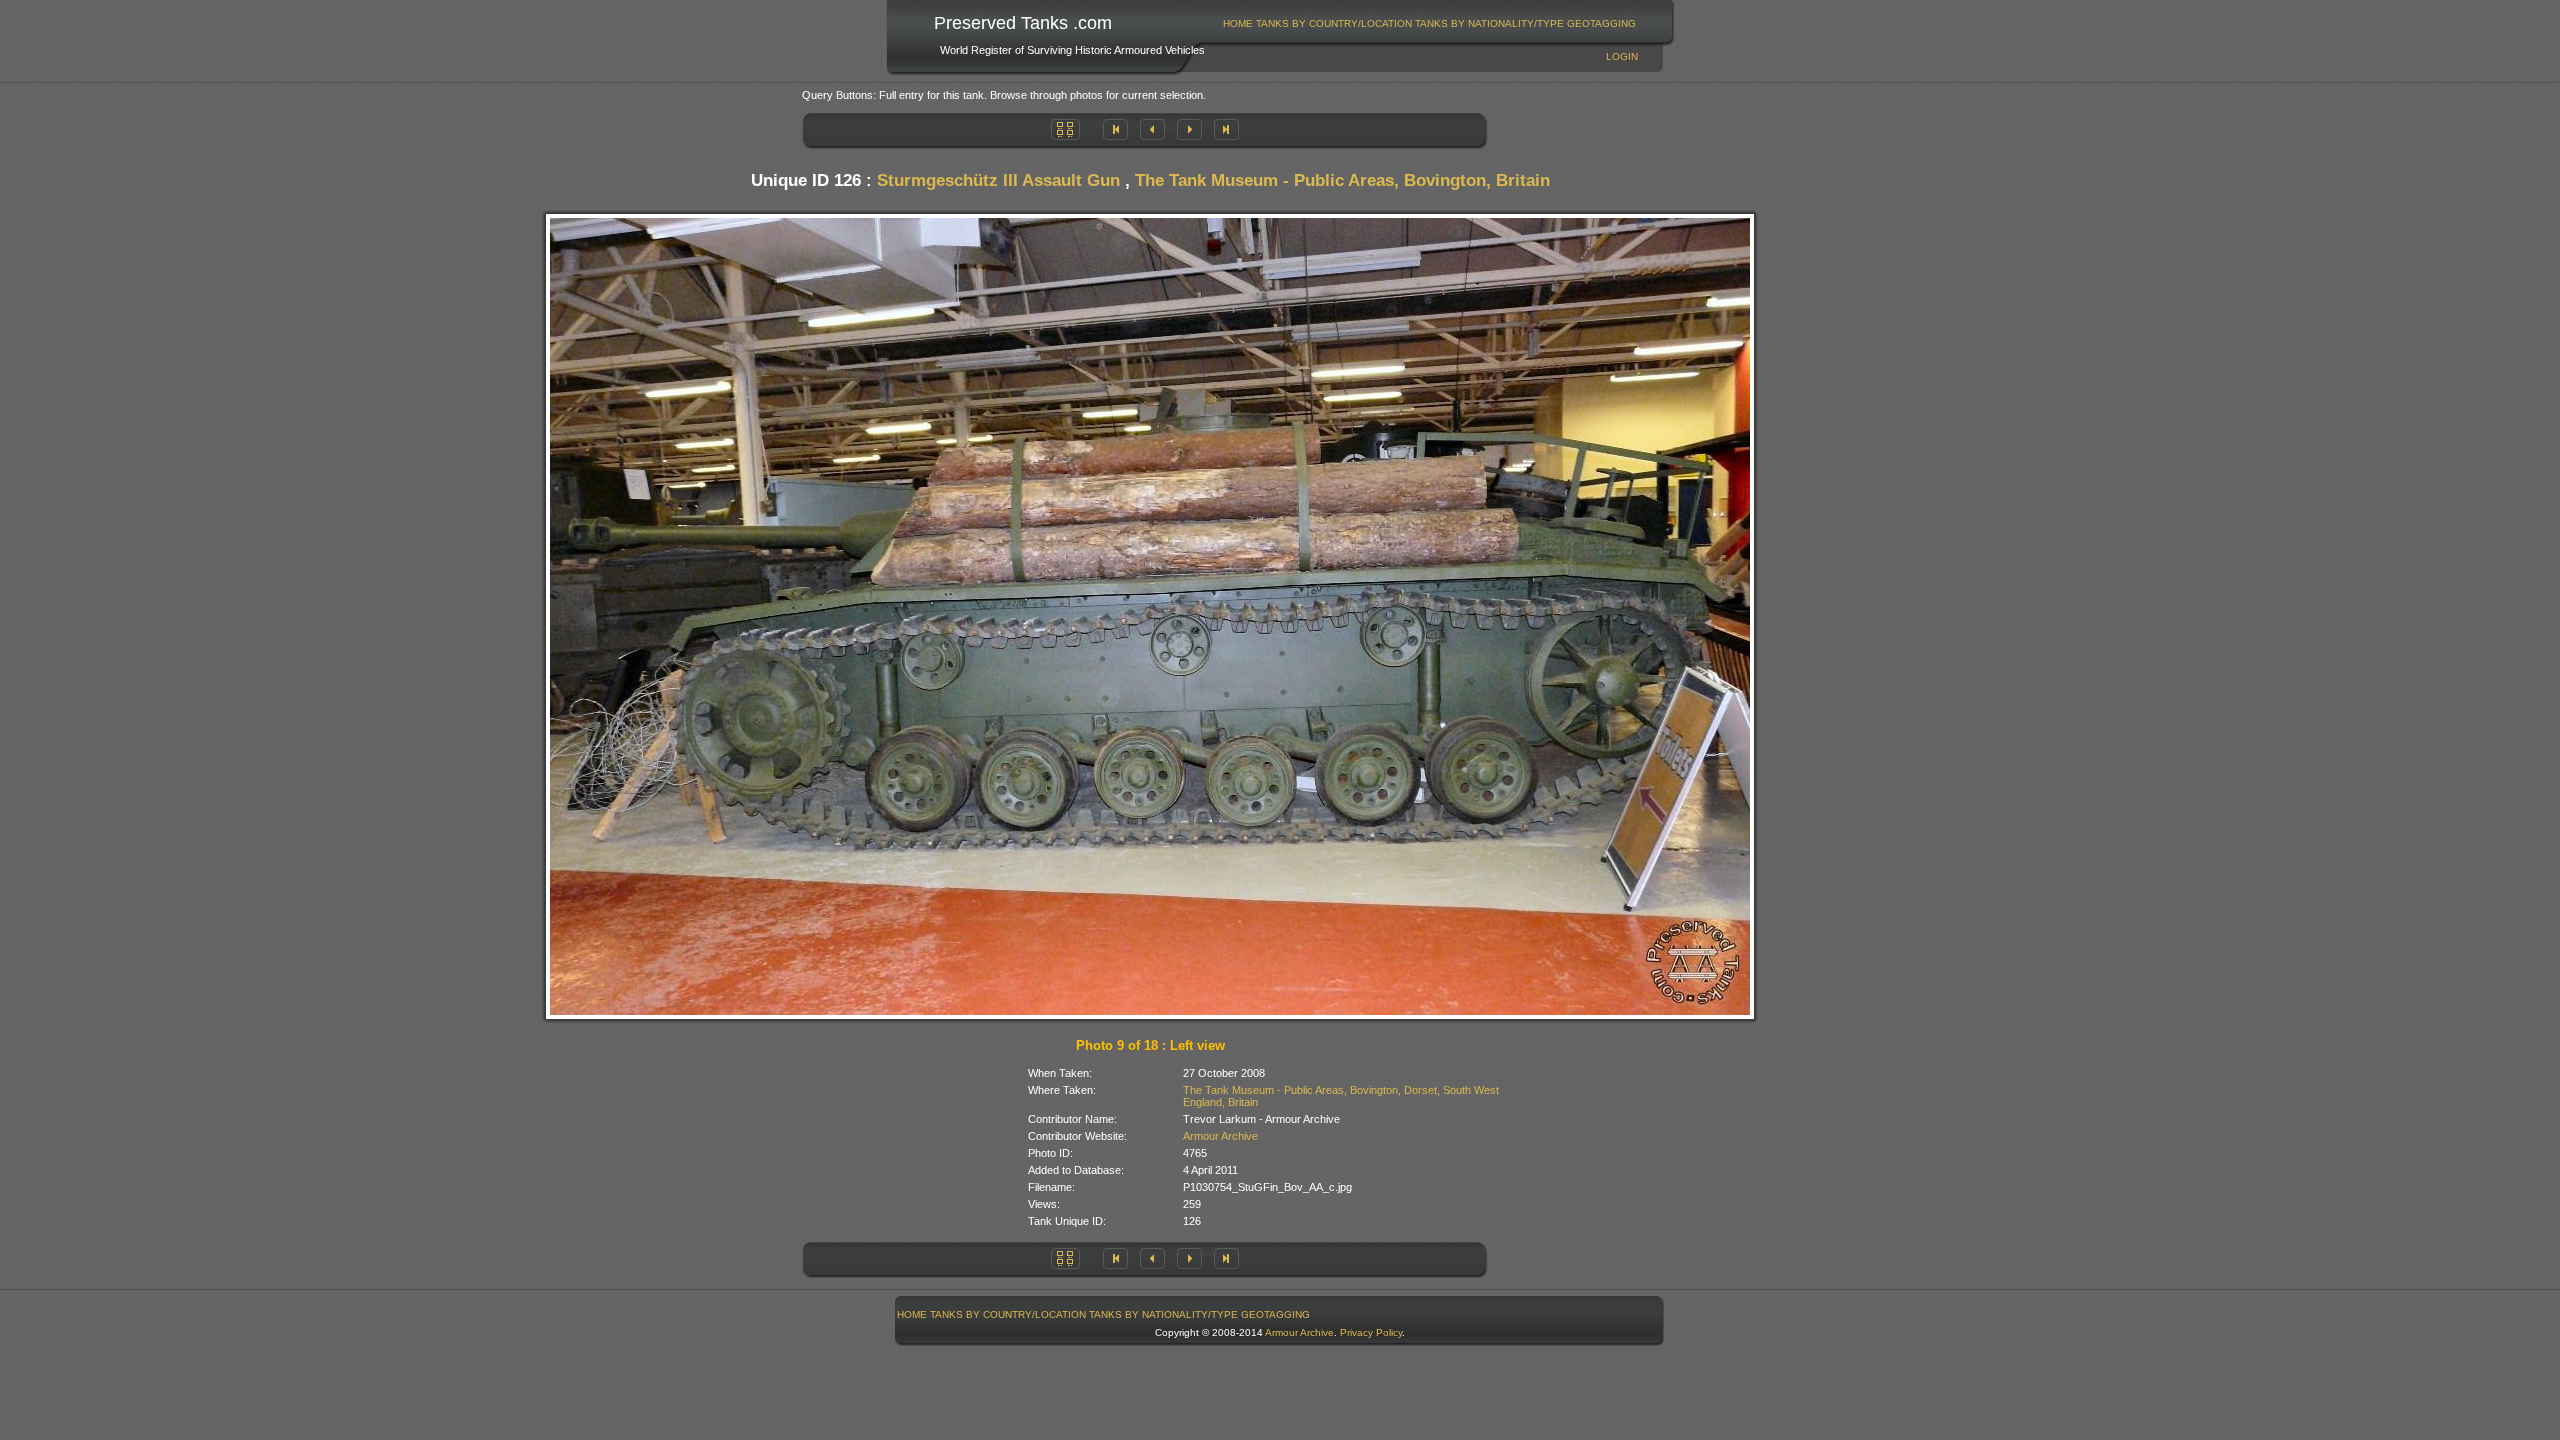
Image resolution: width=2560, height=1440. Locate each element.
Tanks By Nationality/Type (1489, 23)
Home (1238, 23)
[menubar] (1430, 23)
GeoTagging (1601, 23)
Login (1622, 56)
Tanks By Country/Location (1334, 23)
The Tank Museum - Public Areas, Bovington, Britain (1342, 180)
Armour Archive (1220, 1136)
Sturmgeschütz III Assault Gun (998, 180)
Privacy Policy (1371, 1332)
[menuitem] (1238, 23)
